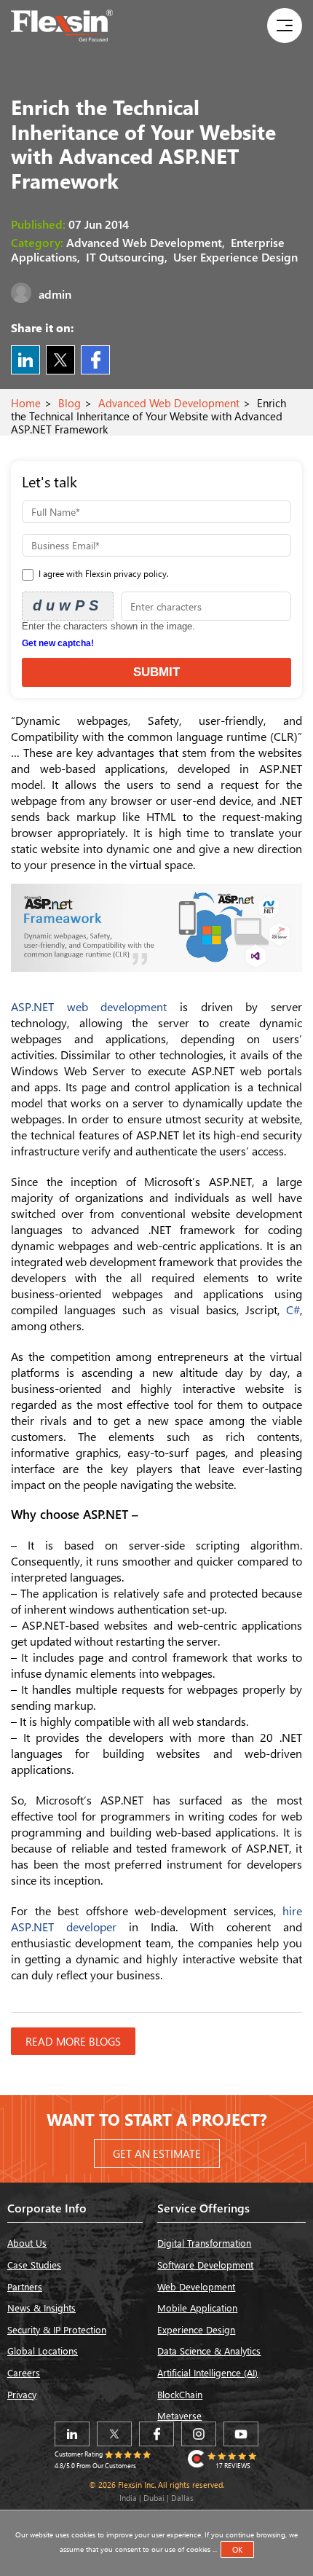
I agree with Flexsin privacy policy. (103, 574)
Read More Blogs (73, 2041)
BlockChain (180, 2394)
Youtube (241, 2434)
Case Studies (34, 2265)
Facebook (95, 360)
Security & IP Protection (57, 2329)
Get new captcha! (58, 643)
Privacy (22, 2394)
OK (237, 2549)
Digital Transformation (204, 2243)
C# (293, 1309)
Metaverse (179, 2415)
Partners (25, 2286)
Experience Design (196, 2329)
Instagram (199, 2434)
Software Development (205, 2265)
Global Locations (43, 2351)
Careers (24, 2372)
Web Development (196, 2286)
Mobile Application (197, 2308)
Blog (70, 403)
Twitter (60, 360)
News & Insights (41, 2308)
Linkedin (25, 360)
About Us (27, 2243)
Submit (156, 672)
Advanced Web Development (169, 403)
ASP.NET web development (89, 1006)
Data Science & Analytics (209, 2351)
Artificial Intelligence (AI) (207, 2372)
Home (26, 403)
